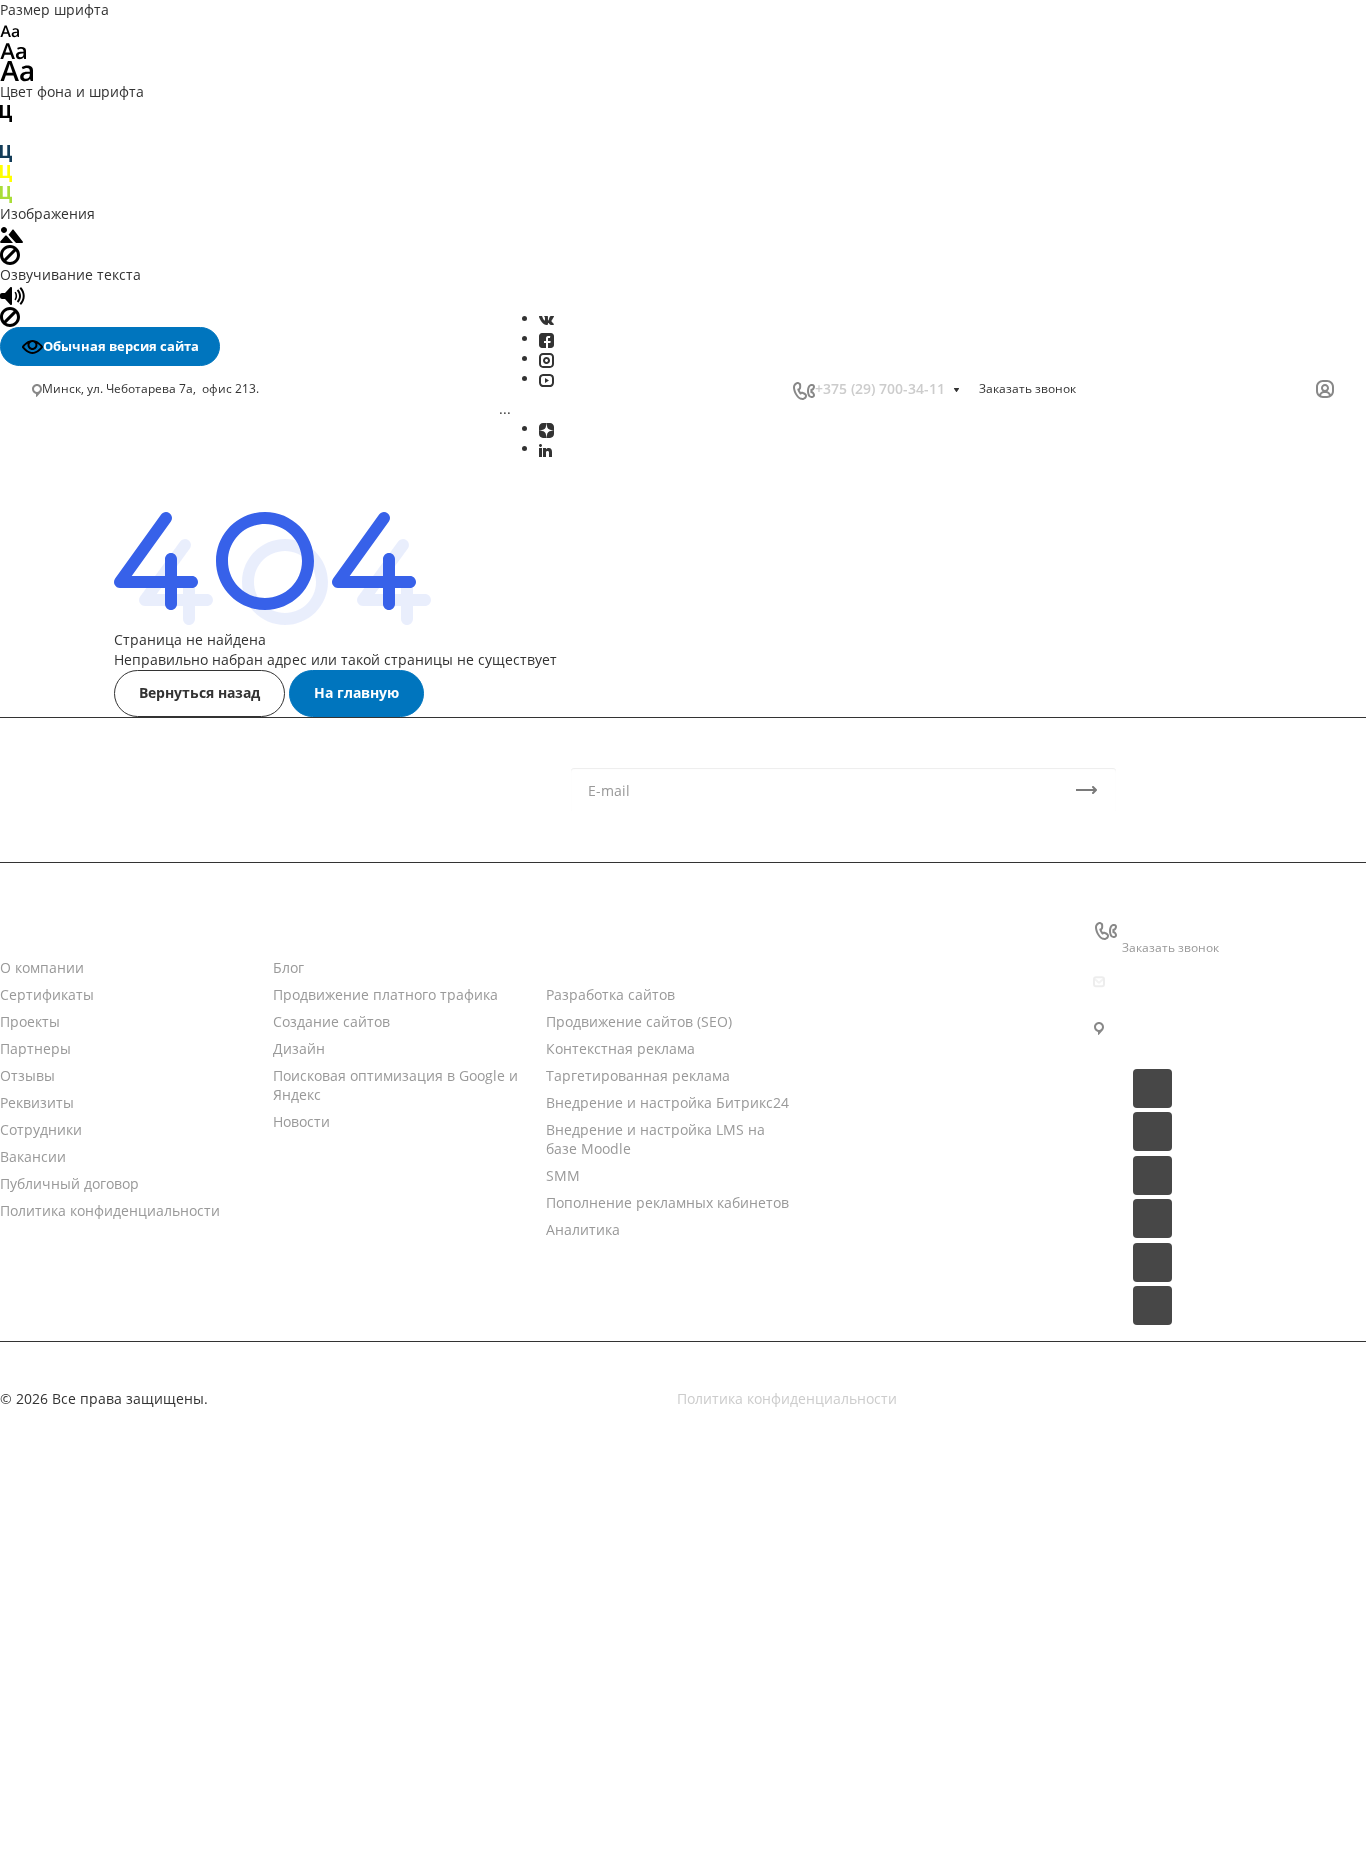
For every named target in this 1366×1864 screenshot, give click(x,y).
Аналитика (79, 713)
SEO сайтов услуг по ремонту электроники (186, 1493)
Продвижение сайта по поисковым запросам (195, 1124)
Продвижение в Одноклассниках (152, 999)
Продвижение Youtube (118, 935)
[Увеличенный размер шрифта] (17, 69)
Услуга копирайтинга (113, 1273)
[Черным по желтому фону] (6, 172)
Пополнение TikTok (106, 808)
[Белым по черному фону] (6, 132)
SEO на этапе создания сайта (141, 1230)
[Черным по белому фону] (6, 111)
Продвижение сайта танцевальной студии (186, 1773)
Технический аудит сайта (128, 1188)
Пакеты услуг (865, 1006)
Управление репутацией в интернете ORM (189, 765)
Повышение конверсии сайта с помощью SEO (183, 1071)
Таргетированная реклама (134, 606)
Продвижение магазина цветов (148, 1673)
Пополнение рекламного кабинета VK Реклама (170, 838)
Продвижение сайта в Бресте (141, 1313)
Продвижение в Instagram (130, 956)
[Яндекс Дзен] (546, 428)
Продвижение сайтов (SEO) (639, 1021)
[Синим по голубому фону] (6, 152)
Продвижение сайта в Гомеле (142, 1353)
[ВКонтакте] (546, 318)
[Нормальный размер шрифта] (13, 49)
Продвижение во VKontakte (133, 1020)
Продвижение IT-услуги (120, 1613)
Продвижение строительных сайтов (164, 1853)
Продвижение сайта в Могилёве (151, 1293)
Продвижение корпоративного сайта (168, 1103)
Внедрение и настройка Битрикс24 (163, 628)
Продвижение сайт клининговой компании (189, 1733)
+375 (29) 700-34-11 (880, 388)
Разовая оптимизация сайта (137, 1209)
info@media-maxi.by (1191, 981)
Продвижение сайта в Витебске (149, 1333)
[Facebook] (546, 338)
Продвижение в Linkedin (124, 978)
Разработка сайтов (610, 994)
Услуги (569, 928)
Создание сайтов (98, 544)
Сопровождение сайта (117, 1145)
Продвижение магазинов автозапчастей (180, 1693)
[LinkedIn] (545, 448)
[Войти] (1325, 389)
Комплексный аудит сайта (130, 1166)
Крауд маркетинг (99, 1251)
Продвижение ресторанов (130, 1713)
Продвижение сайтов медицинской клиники (193, 1793)
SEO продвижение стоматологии (152, 1433)
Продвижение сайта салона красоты (166, 1753)
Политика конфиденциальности (787, 1398)
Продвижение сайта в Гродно (142, 1373)
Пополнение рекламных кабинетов (163, 691)
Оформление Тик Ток (112, 893)
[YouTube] (546, 378)
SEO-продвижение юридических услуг (172, 1513)
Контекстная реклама (620, 1048)
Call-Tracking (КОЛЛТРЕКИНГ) (139, 786)
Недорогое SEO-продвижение (142, 1041)
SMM (59, 670)
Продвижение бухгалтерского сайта (163, 1653)
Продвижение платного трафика (152, 523)
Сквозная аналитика (110, 744)
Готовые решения (881, 1045)
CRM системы (867, 967)
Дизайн (66, 565)
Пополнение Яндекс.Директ (136, 869)
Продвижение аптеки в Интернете (160, 1633)
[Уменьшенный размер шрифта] (9, 29)
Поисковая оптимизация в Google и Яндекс (188, 586)
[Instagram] (546, 358)
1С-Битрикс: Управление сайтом (932, 1084)
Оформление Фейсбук (115, 914)
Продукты (853, 928)
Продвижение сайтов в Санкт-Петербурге (184, 1393)
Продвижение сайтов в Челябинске (162, 1413)
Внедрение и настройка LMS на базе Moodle (196, 649)
